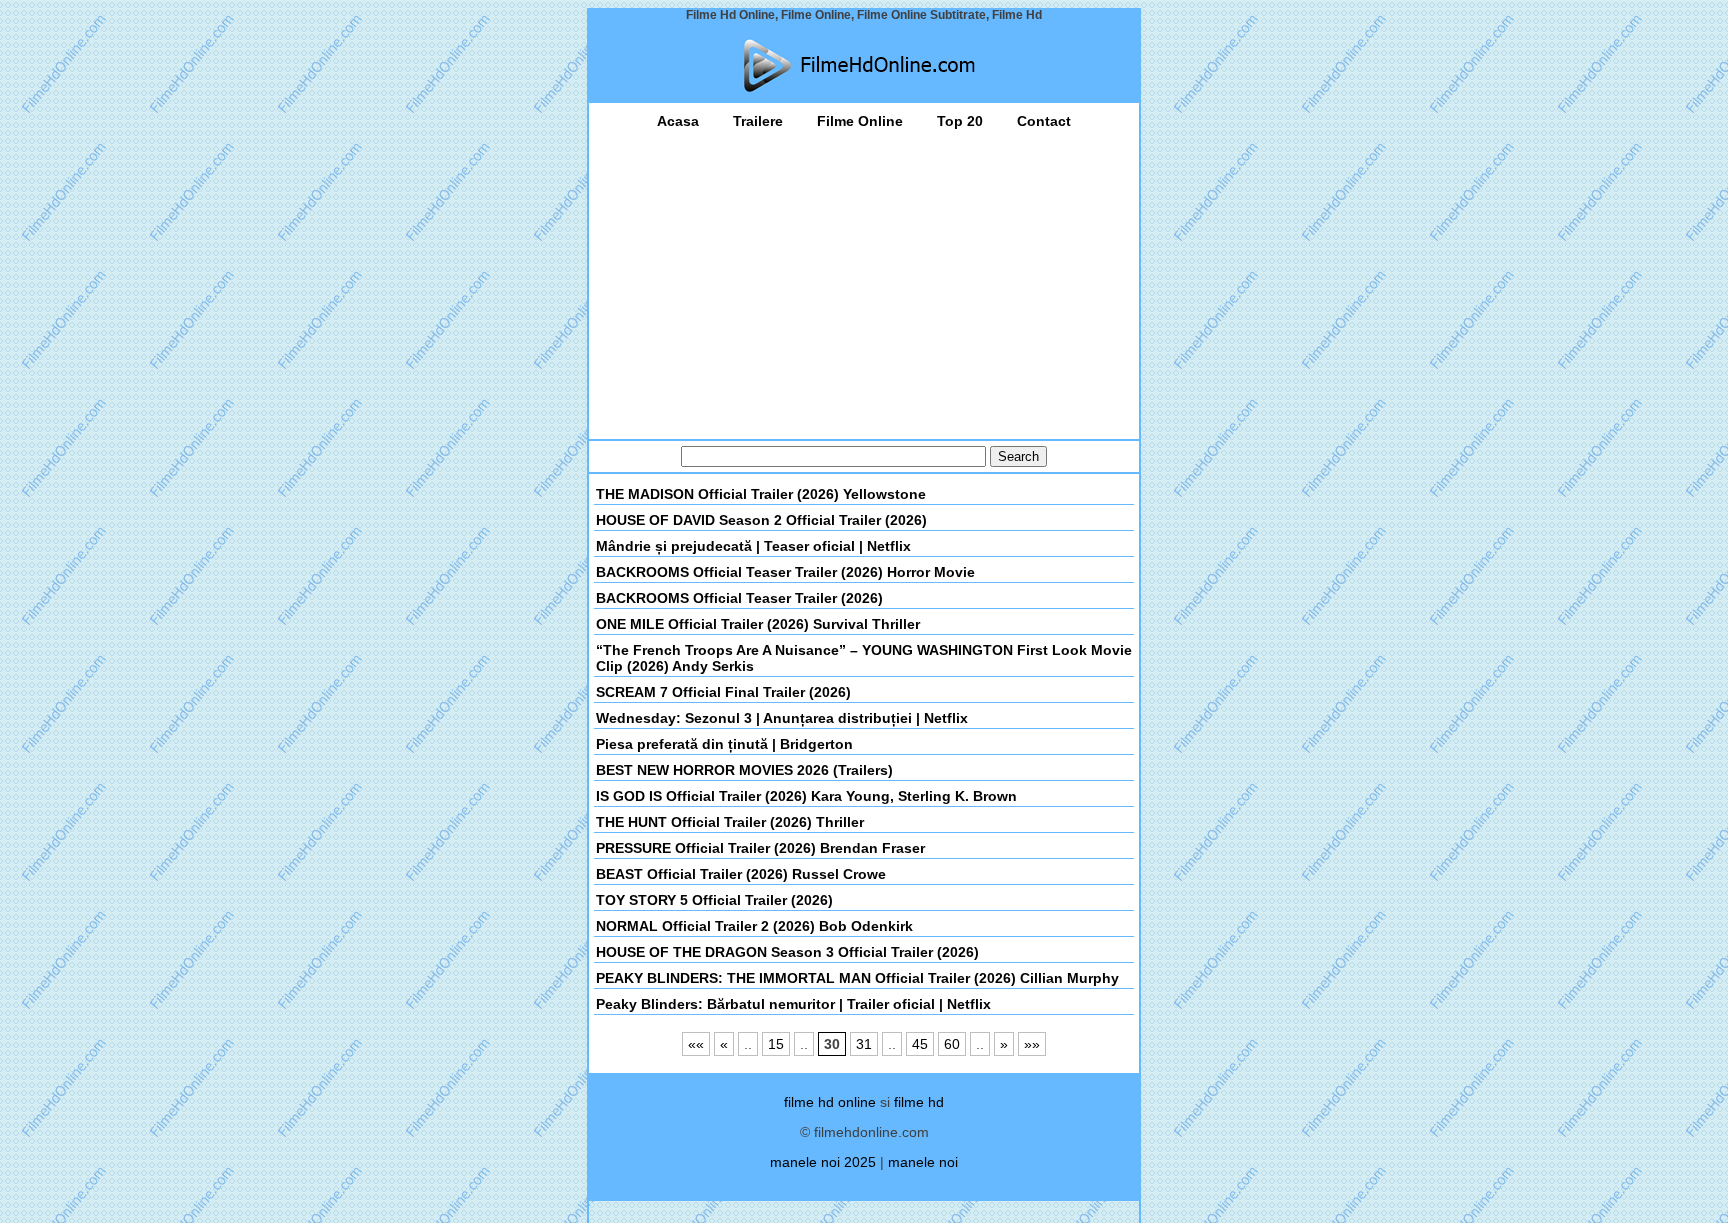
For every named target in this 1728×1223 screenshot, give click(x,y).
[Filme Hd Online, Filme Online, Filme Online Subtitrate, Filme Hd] (864, 65)
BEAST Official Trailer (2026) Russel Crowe (741, 874)
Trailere (758, 121)
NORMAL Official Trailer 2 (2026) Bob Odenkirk (754, 926)
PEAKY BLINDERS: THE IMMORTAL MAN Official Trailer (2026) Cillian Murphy (857, 978)
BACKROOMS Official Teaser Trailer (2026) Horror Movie (785, 572)
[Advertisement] (864, 279)
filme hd (919, 1102)
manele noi (923, 1162)
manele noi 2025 (823, 1162)
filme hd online (830, 1102)
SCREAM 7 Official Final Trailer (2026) (723, 692)
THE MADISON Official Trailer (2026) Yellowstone (761, 494)
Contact (1044, 121)
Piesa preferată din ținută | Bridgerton (724, 744)
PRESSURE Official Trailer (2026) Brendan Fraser (760, 848)
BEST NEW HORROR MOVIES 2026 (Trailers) (744, 770)
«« (696, 1044)
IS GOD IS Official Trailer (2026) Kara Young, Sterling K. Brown (806, 796)
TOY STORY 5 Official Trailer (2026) (714, 900)
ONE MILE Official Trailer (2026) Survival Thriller (758, 624)
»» (1032, 1044)
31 (864, 1044)
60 (952, 1044)
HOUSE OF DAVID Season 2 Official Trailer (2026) (761, 520)
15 (776, 1044)
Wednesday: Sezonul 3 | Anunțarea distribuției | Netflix (782, 718)
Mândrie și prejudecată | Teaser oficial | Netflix (753, 546)
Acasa (678, 121)
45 (920, 1044)
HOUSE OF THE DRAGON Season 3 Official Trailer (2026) (787, 952)
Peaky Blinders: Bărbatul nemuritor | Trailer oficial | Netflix (793, 1004)
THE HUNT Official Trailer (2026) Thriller (730, 822)
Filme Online (860, 121)
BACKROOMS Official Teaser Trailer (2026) (739, 598)
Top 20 (960, 121)
